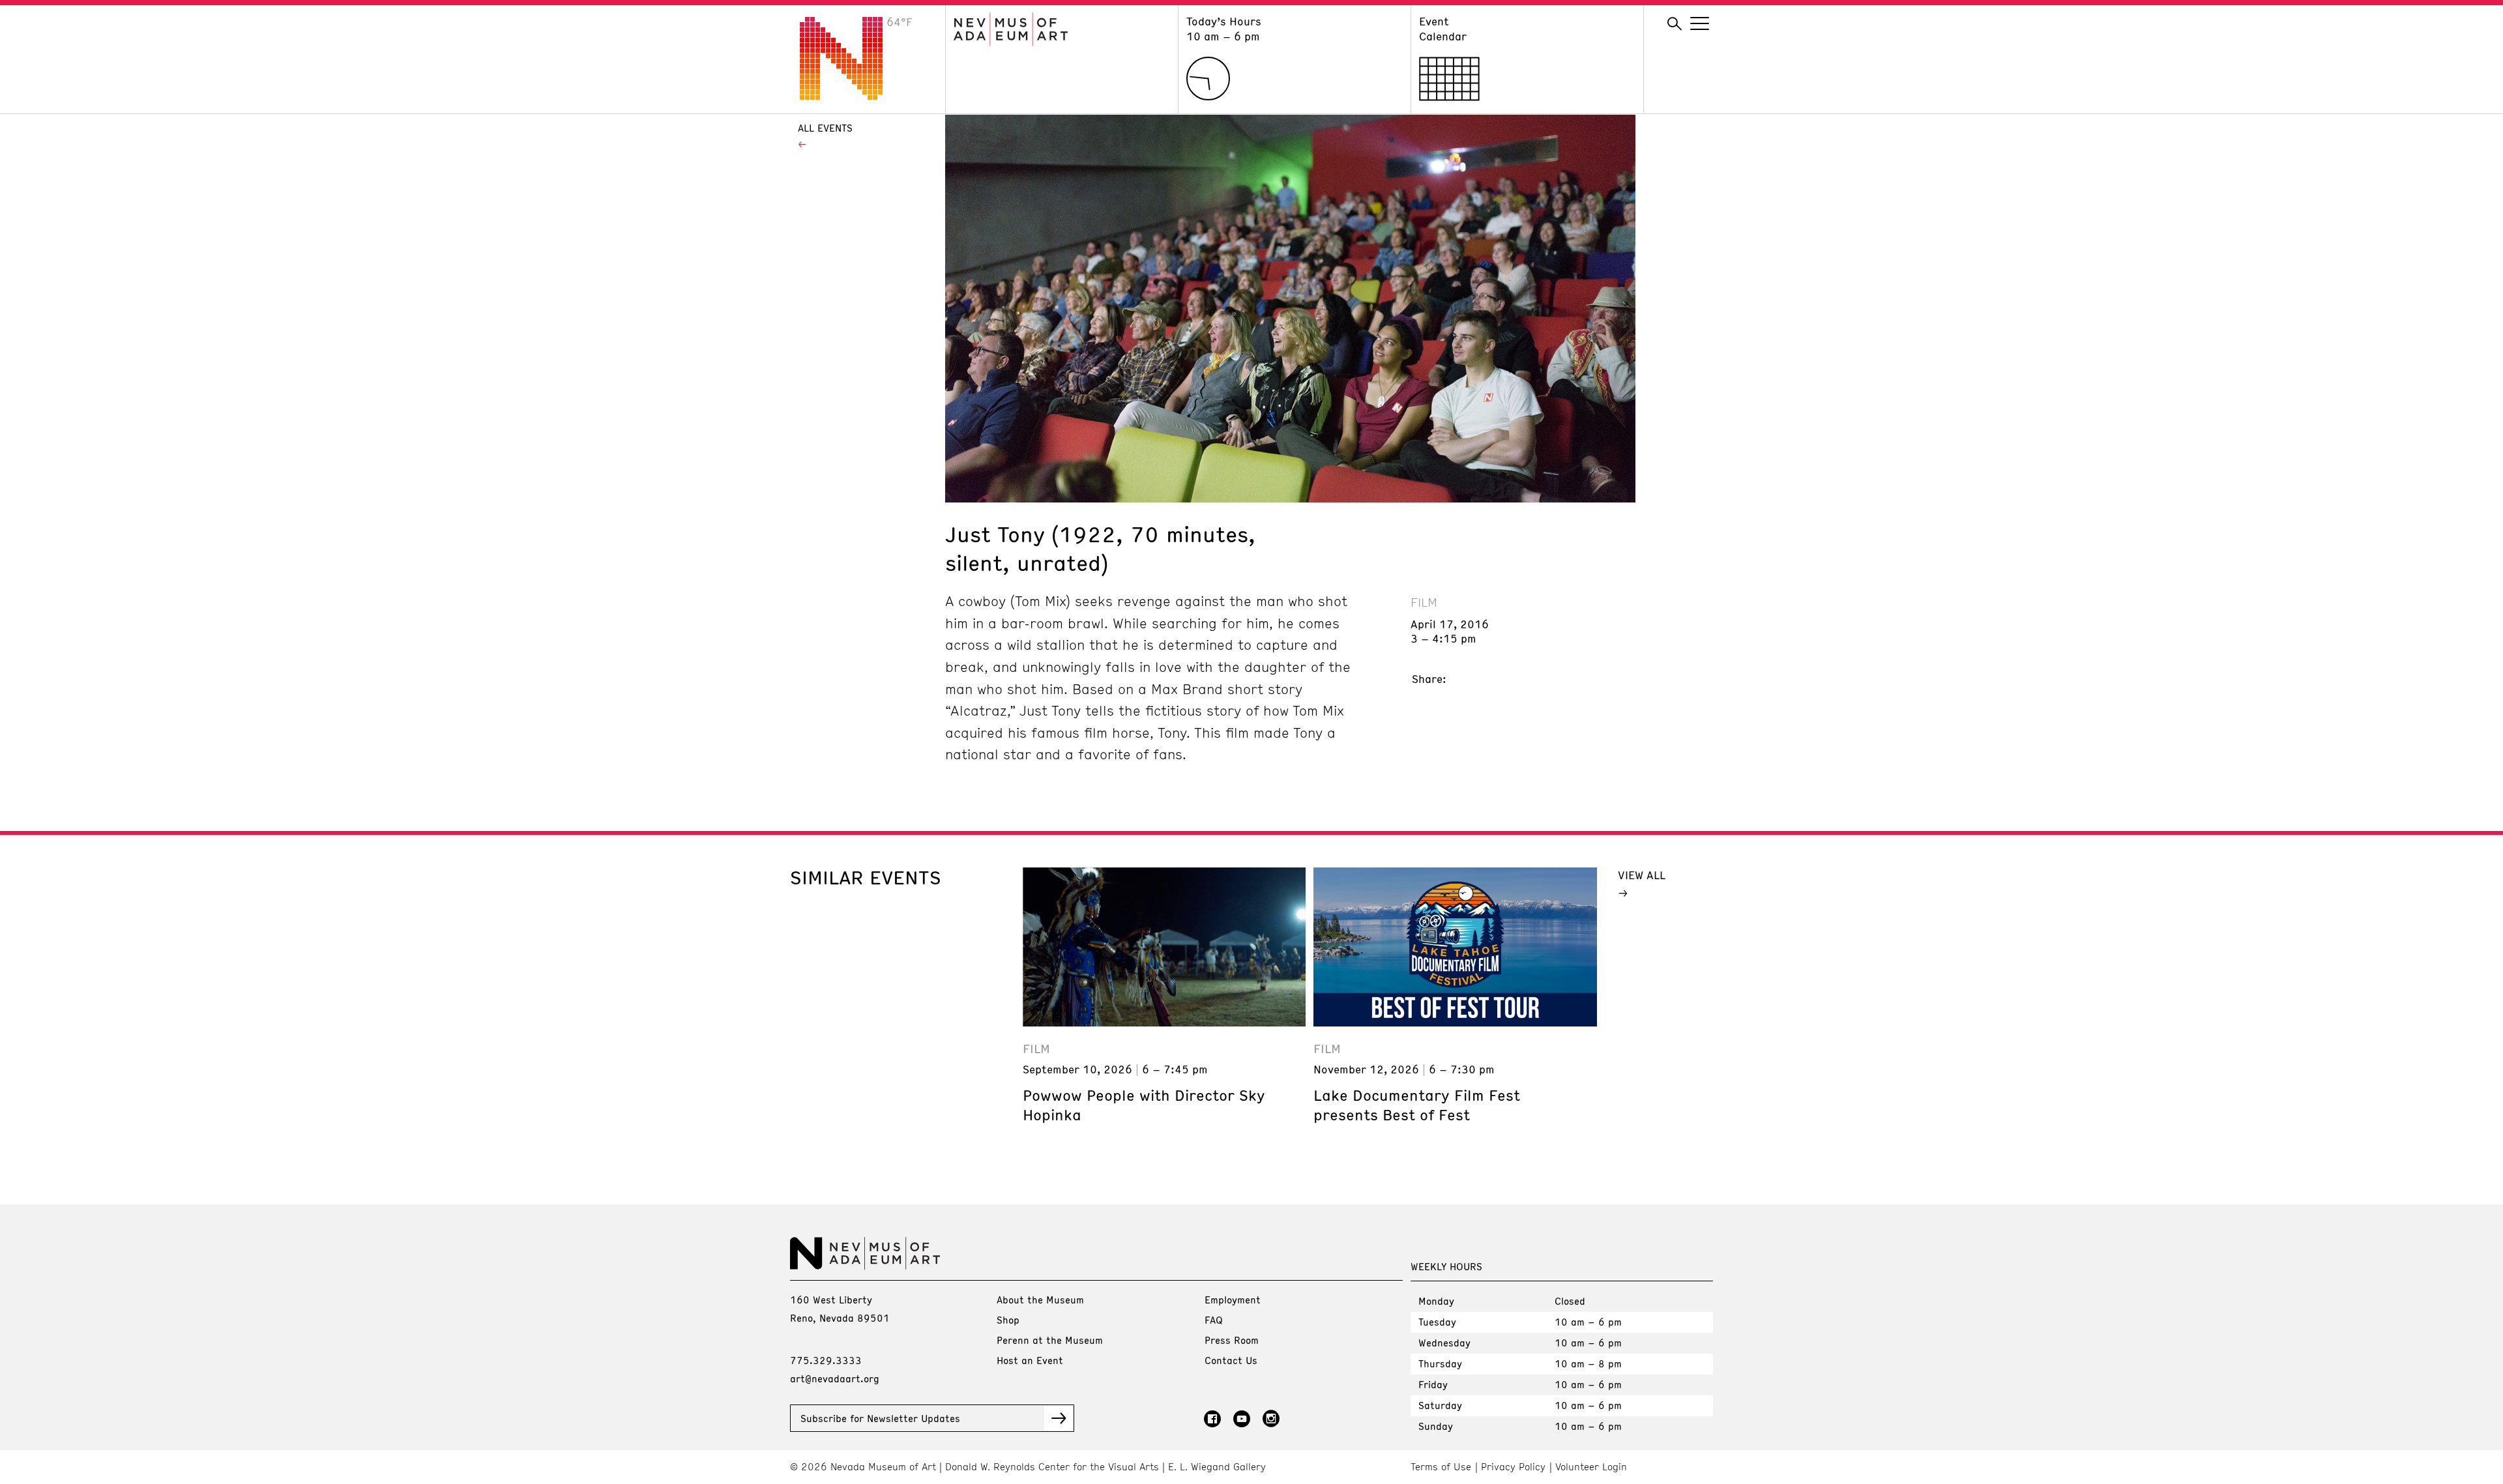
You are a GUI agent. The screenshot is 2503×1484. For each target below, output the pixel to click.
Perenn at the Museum (1050, 1340)
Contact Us (1231, 1360)
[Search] (1675, 24)
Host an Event (1030, 1360)
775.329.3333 (826, 1360)
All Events (825, 128)
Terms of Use (1441, 1467)
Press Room (1232, 1340)
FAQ (1214, 1320)
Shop (1008, 1320)
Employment (1233, 1300)
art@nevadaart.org (835, 1378)
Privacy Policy (1513, 1467)
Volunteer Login (1591, 1467)
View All (1642, 875)
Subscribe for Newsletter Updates (880, 1418)
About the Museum (1040, 1300)
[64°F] (851, 96)
